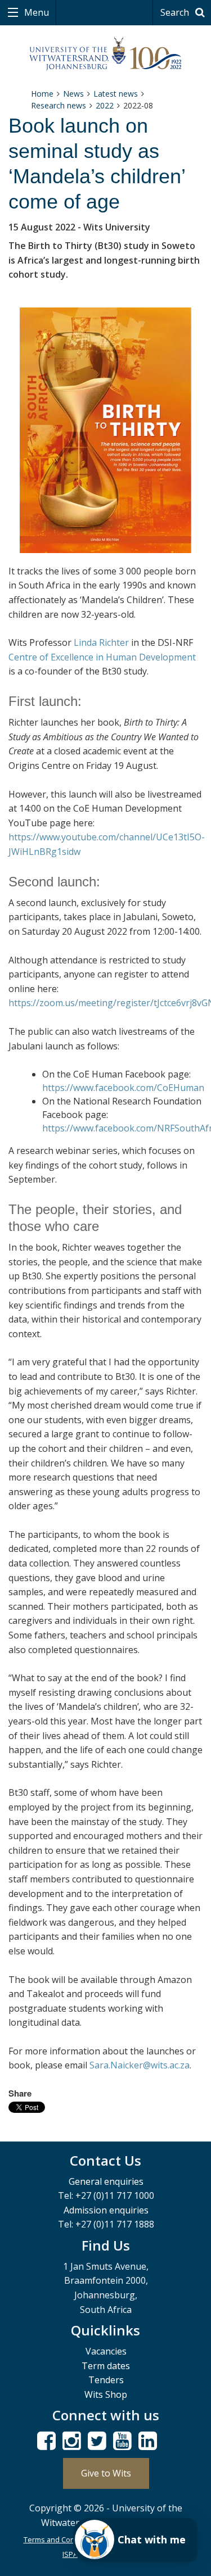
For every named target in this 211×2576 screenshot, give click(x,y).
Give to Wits (106, 2473)
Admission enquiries (106, 2210)
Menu (35, 12)
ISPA (70, 2554)
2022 (105, 105)
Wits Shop (106, 2394)
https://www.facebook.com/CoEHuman (123, 1088)
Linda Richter (101, 642)
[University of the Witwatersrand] (105, 54)
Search (176, 12)
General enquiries (106, 2181)
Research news (59, 105)
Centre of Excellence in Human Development (102, 657)
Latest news (116, 94)
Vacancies (106, 2351)
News (73, 94)
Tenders (106, 2380)
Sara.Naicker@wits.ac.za (140, 2065)
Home (42, 94)
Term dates (106, 2366)
